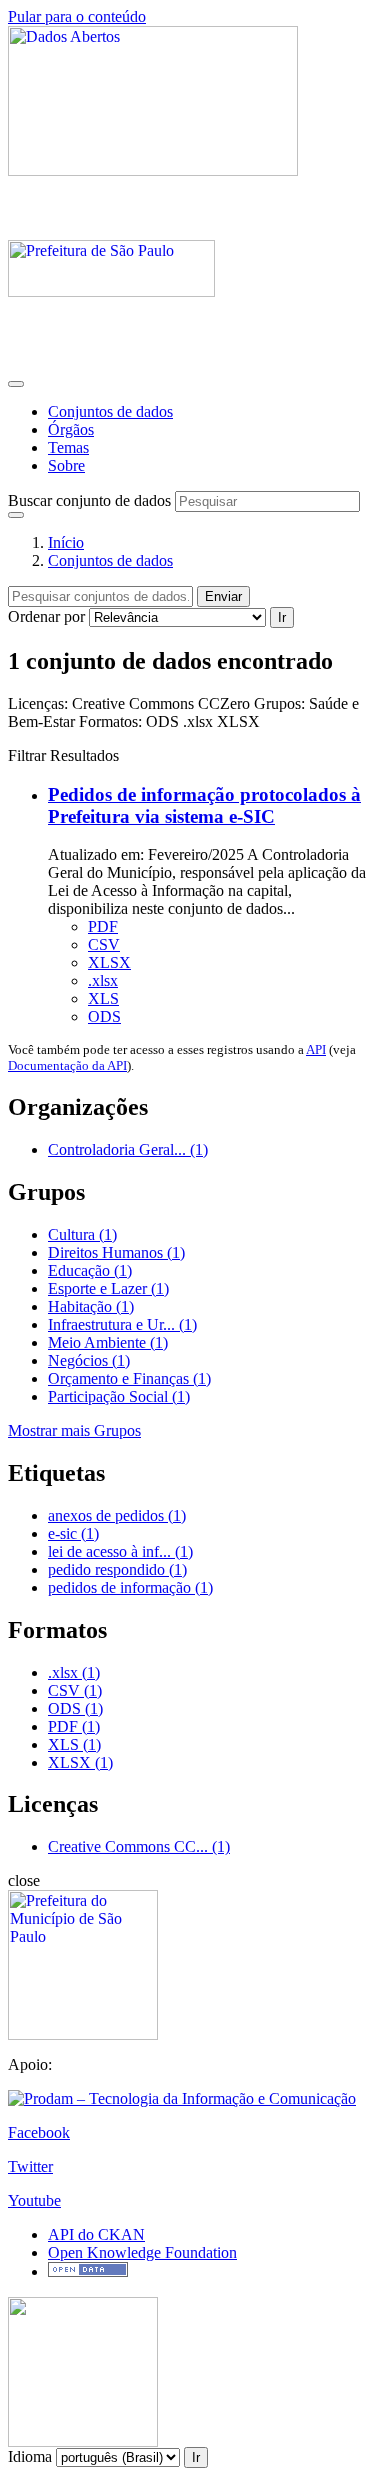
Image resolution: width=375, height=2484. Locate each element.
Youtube (34, 2200)
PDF (103, 926)
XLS (103, 998)
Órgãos (71, 429)
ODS (104, 1016)
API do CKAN (96, 2234)
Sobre (66, 465)
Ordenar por (46, 616)
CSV (104, 944)
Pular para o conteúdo (77, 16)
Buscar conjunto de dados (89, 500)
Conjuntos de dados (110, 411)
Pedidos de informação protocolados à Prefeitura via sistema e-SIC (204, 805)
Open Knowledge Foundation (142, 2252)
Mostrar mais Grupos (74, 1430)
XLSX (109, 962)
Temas (68, 447)
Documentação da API (67, 1065)
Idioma (30, 2456)
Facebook (39, 2132)
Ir (282, 617)
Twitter (30, 2166)
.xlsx (103, 980)
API (316, 1049)
